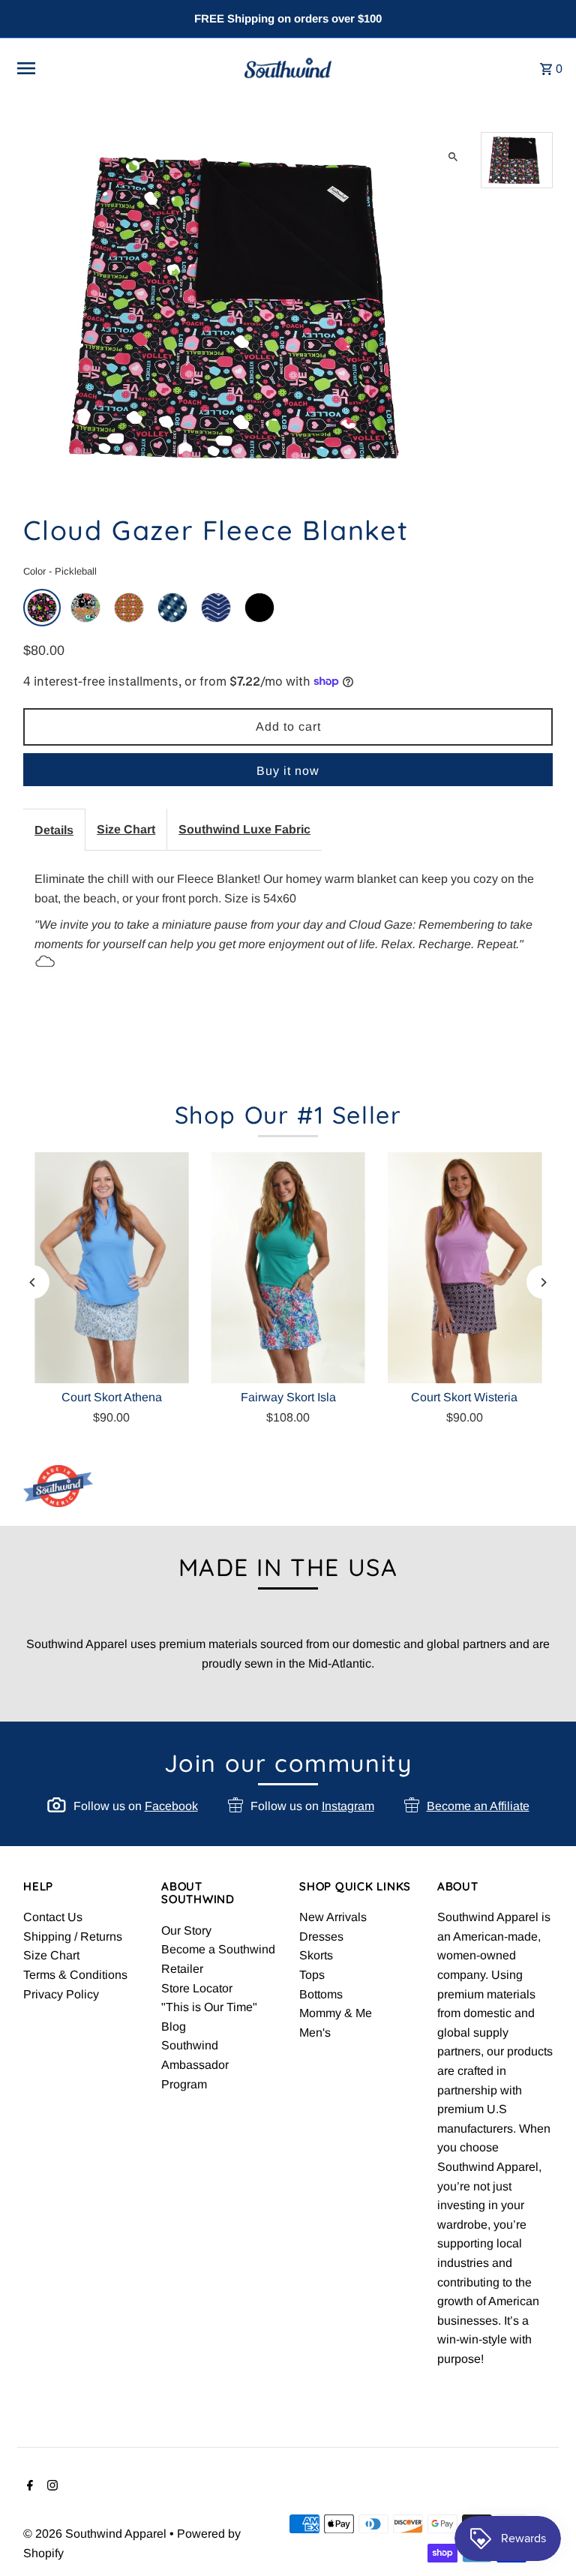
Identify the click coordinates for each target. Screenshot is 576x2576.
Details (54, 830)
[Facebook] (28, 2487)
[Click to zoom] (453, 156)
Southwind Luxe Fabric (244, 829)
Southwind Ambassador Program (195, 2064)
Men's (315, 2033)
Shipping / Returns (73, 1937)
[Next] (543, 1282)
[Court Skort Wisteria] (465, 1268)
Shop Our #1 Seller (288, 1115)
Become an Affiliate (478, 1806)
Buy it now (288, 771)
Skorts (316, 1955)
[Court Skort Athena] (111, 1268)
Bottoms (321, 1994)
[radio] (42, 608)
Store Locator (197, 1988)
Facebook (171, 1806)
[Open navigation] (115, 68)
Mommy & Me (336, 2013)
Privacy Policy (61, 1994)
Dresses (321, 1937)
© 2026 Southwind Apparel (96, 2534)
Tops (312, 1975)
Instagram (348, 1806)
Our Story (186, 1930)
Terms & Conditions (75, 1975)
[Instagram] (51, 2487)
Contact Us (53, 1917)
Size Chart (126, 829)
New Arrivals (333, 1917)
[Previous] (33, 1282)
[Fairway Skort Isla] (288, 1268)
